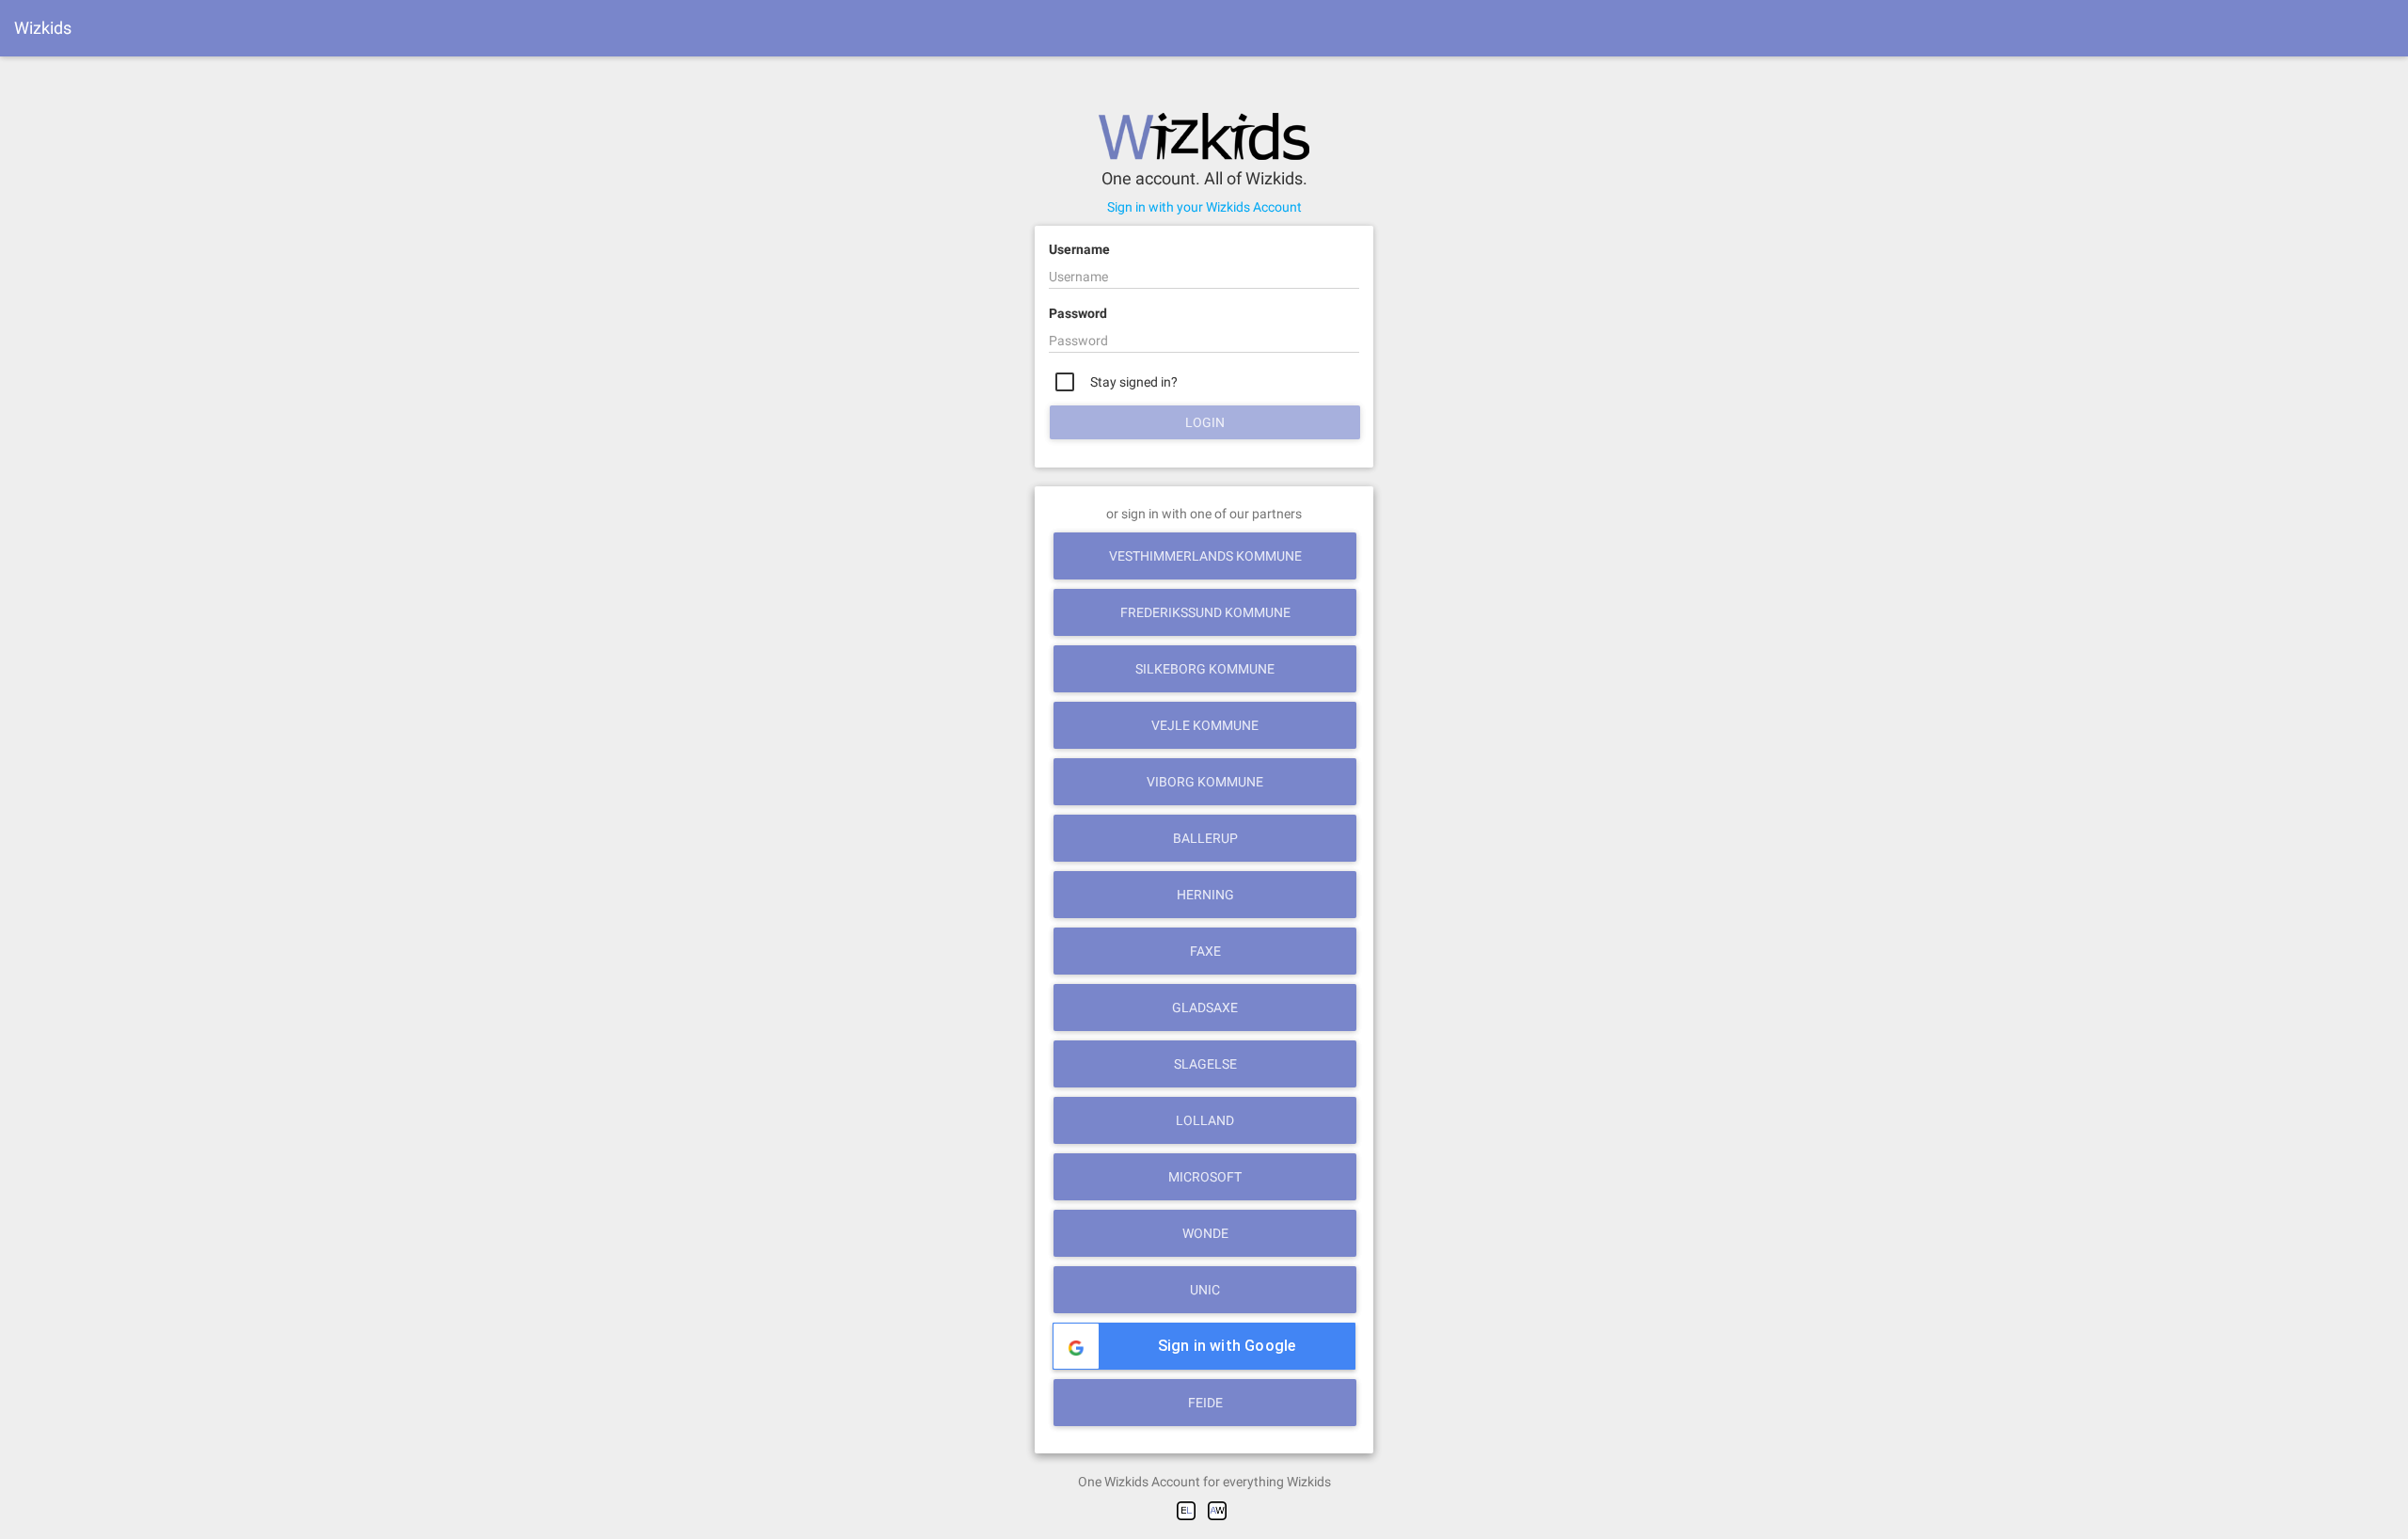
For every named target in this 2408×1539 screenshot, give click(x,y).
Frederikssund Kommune (1205, 612)
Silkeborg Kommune (1205, 669)
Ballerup (1205, 838)
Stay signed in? (1133, 382)
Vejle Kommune (1205, 725)
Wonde (1205, 1233)
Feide (1205, 1403)
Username (1079, 249)
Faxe (1205, 951)
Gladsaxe (1205, 1007)
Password (1078, 313)
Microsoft (1205, 1177)
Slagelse (1205, 1064)
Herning (1205, 895)
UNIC (1205, 1290)
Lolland (1205, 1120)
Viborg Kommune (1205, 782)
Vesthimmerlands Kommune (1205, 556)
